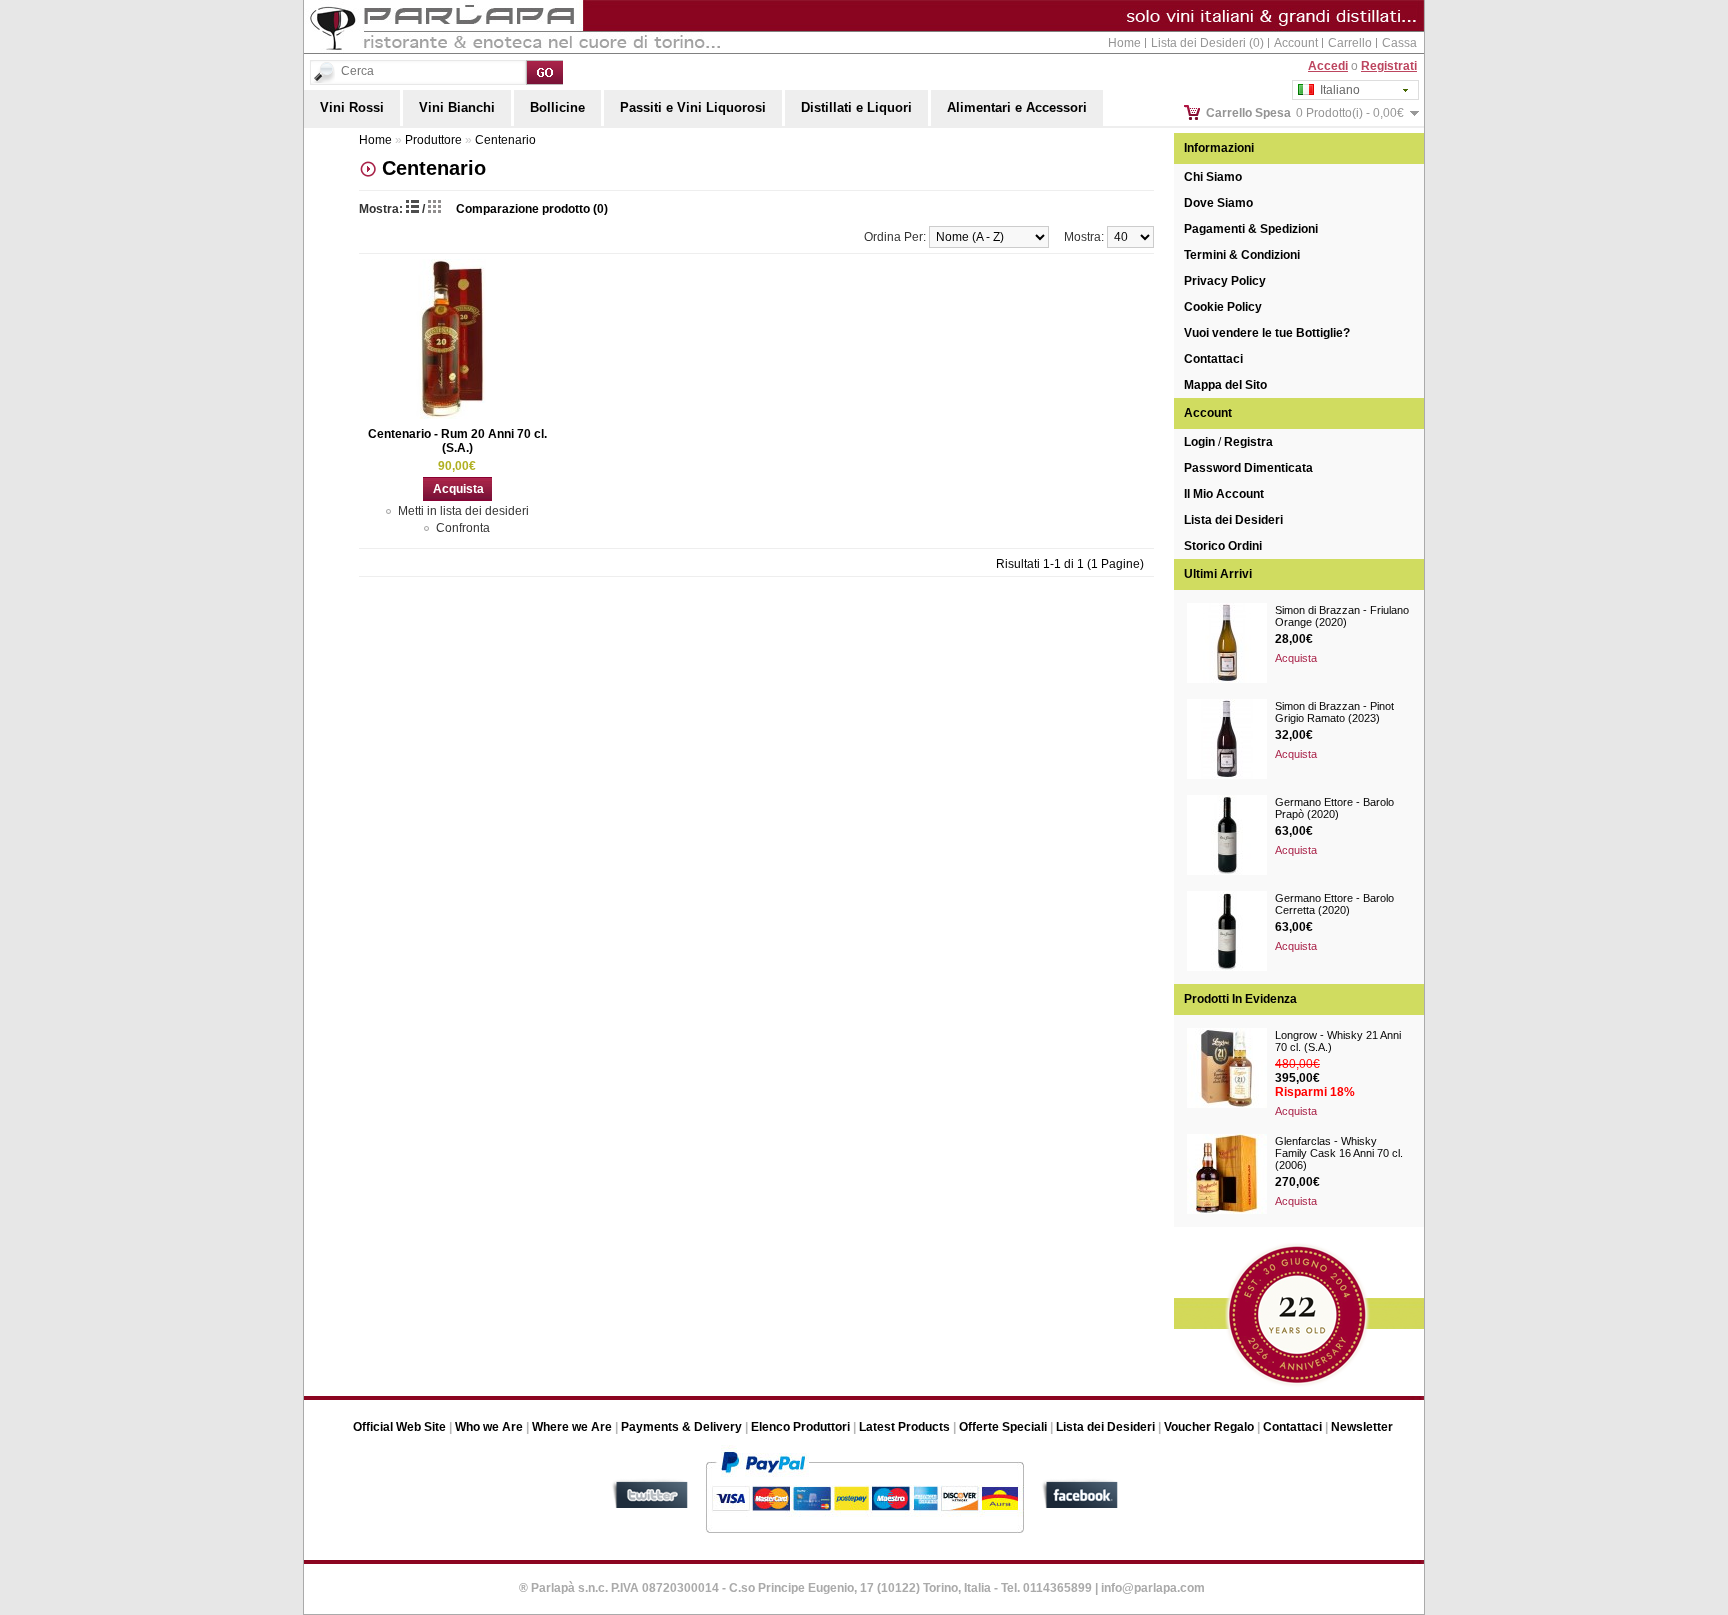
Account (1296, 43)
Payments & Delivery (681, 1427)
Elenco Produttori (800, 1427)
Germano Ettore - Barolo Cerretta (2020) (1334, 904)
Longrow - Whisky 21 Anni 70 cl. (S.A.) (1338, 1041)
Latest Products (904, 1427)
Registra (1248, 442)
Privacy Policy (1225, 281)
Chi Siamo (1213, 177)
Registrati (1389, 66)
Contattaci (1213, 359)
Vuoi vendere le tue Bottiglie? (1267, 333)
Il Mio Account (1224, 494)
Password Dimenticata (1248, 468)
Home (1124, 43)
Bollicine (557, 107)
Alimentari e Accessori (1017, 107)
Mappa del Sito (1225, 385)
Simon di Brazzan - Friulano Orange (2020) (1342, 616)
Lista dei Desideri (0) (1207, 43)
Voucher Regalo (1209, 1427)
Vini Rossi (352, 107)
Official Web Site (399, 1427)
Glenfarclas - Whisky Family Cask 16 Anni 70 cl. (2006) (1339, 1153)
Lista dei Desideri (1233, 520)
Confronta (463, 528)
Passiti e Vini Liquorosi (693, 107)
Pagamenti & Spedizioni (1251, 229)
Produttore (433, 140)
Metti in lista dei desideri (463, 511)
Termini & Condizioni (1242, 255)
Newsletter (1362, 1427)
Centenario (505, 140)
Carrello (1350, 43)
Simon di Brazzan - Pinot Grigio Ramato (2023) (1334, 712)
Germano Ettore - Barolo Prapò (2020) (1334, 808)
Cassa (1399, 43)
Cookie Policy (1223, 307)
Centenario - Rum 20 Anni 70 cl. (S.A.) (457, 441)
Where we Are (572, 1427)
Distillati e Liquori (856, 107)
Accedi (1328, 66)
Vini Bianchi (457, 107)
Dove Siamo (1218, 203)
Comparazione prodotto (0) (532, 209)
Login (1199, 442)
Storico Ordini (1223, 546)
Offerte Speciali (1003, 1427)
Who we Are (489, 1427)
